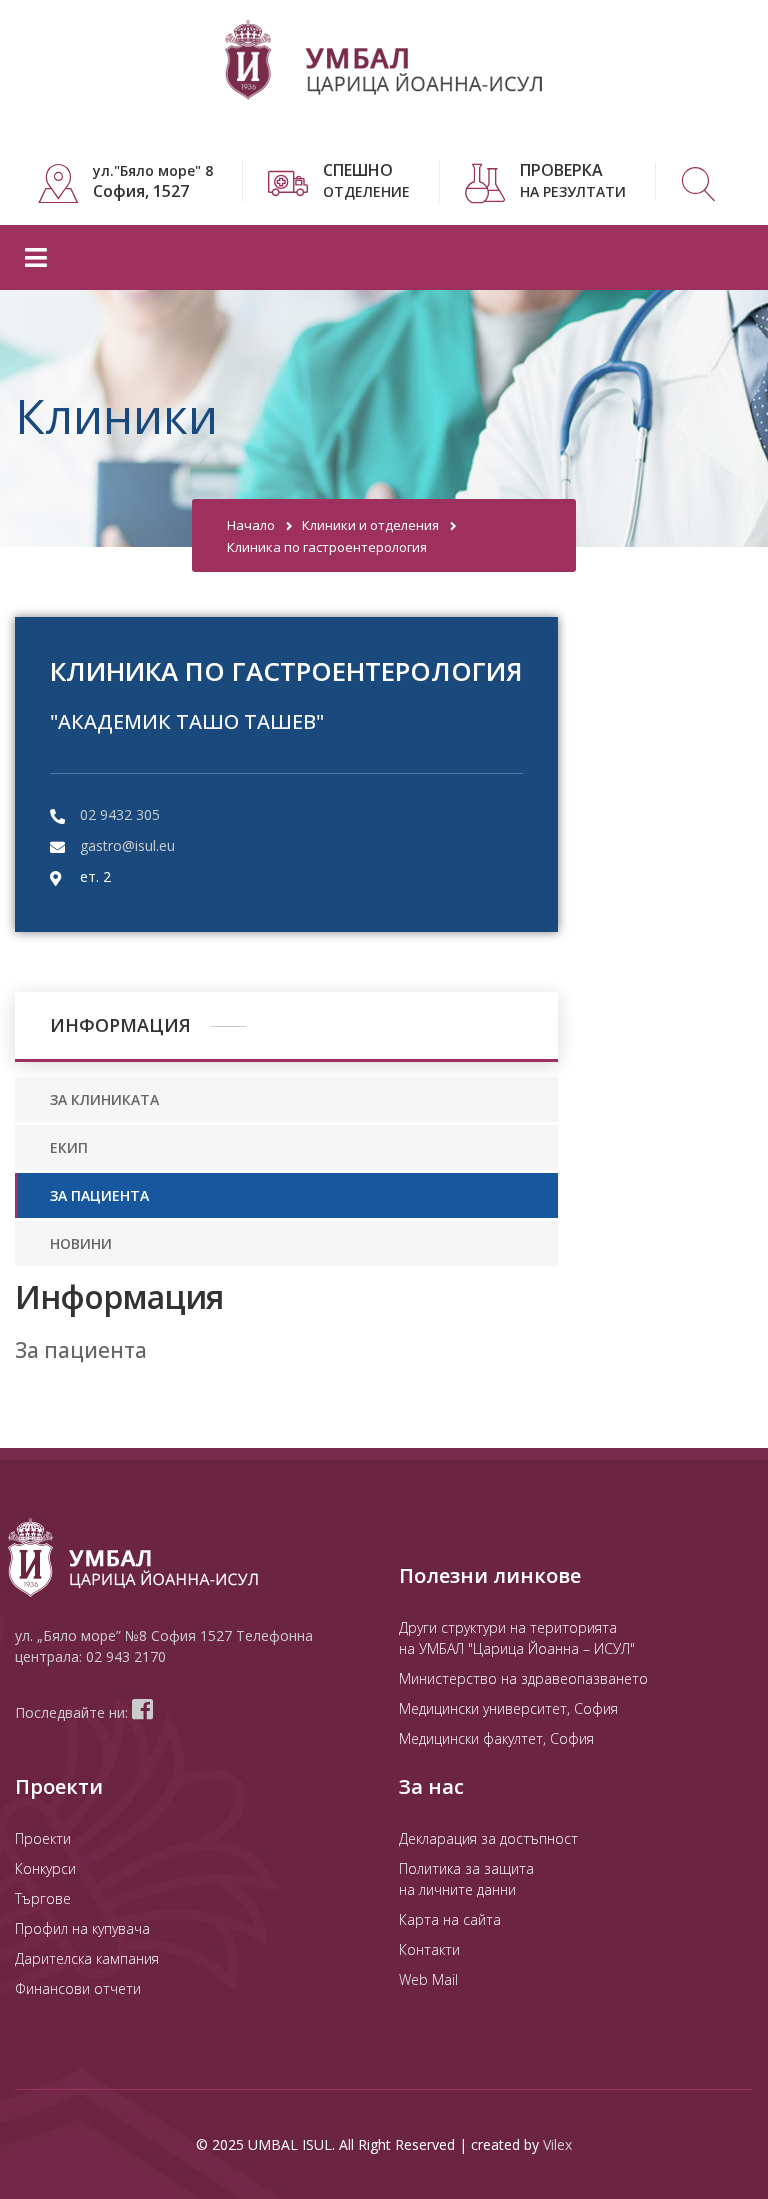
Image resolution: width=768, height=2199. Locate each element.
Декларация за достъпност (488, 1838)
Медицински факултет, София (496, 1738)
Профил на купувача (82, 1928)
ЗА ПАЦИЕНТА (99, 1195)
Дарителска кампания (87, 1958)
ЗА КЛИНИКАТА (104, 1099)
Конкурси (45, 1868)
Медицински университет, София (508, 1708)
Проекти (43, 1838)
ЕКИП (69, 1147)
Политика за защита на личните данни (466, 1879)
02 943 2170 (126, 1656)
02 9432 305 (120, 814)
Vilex (557, 2144)
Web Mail (428, 1979)
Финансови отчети (78, 1988)
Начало (251, 525)
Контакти (429, 1949)
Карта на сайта (450, 1919)
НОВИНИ (81, 1243)
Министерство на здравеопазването (523, 1678)
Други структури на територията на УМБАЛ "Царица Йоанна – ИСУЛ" (517, 1638)
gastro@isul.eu (127, 845)
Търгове (43, 1898)
